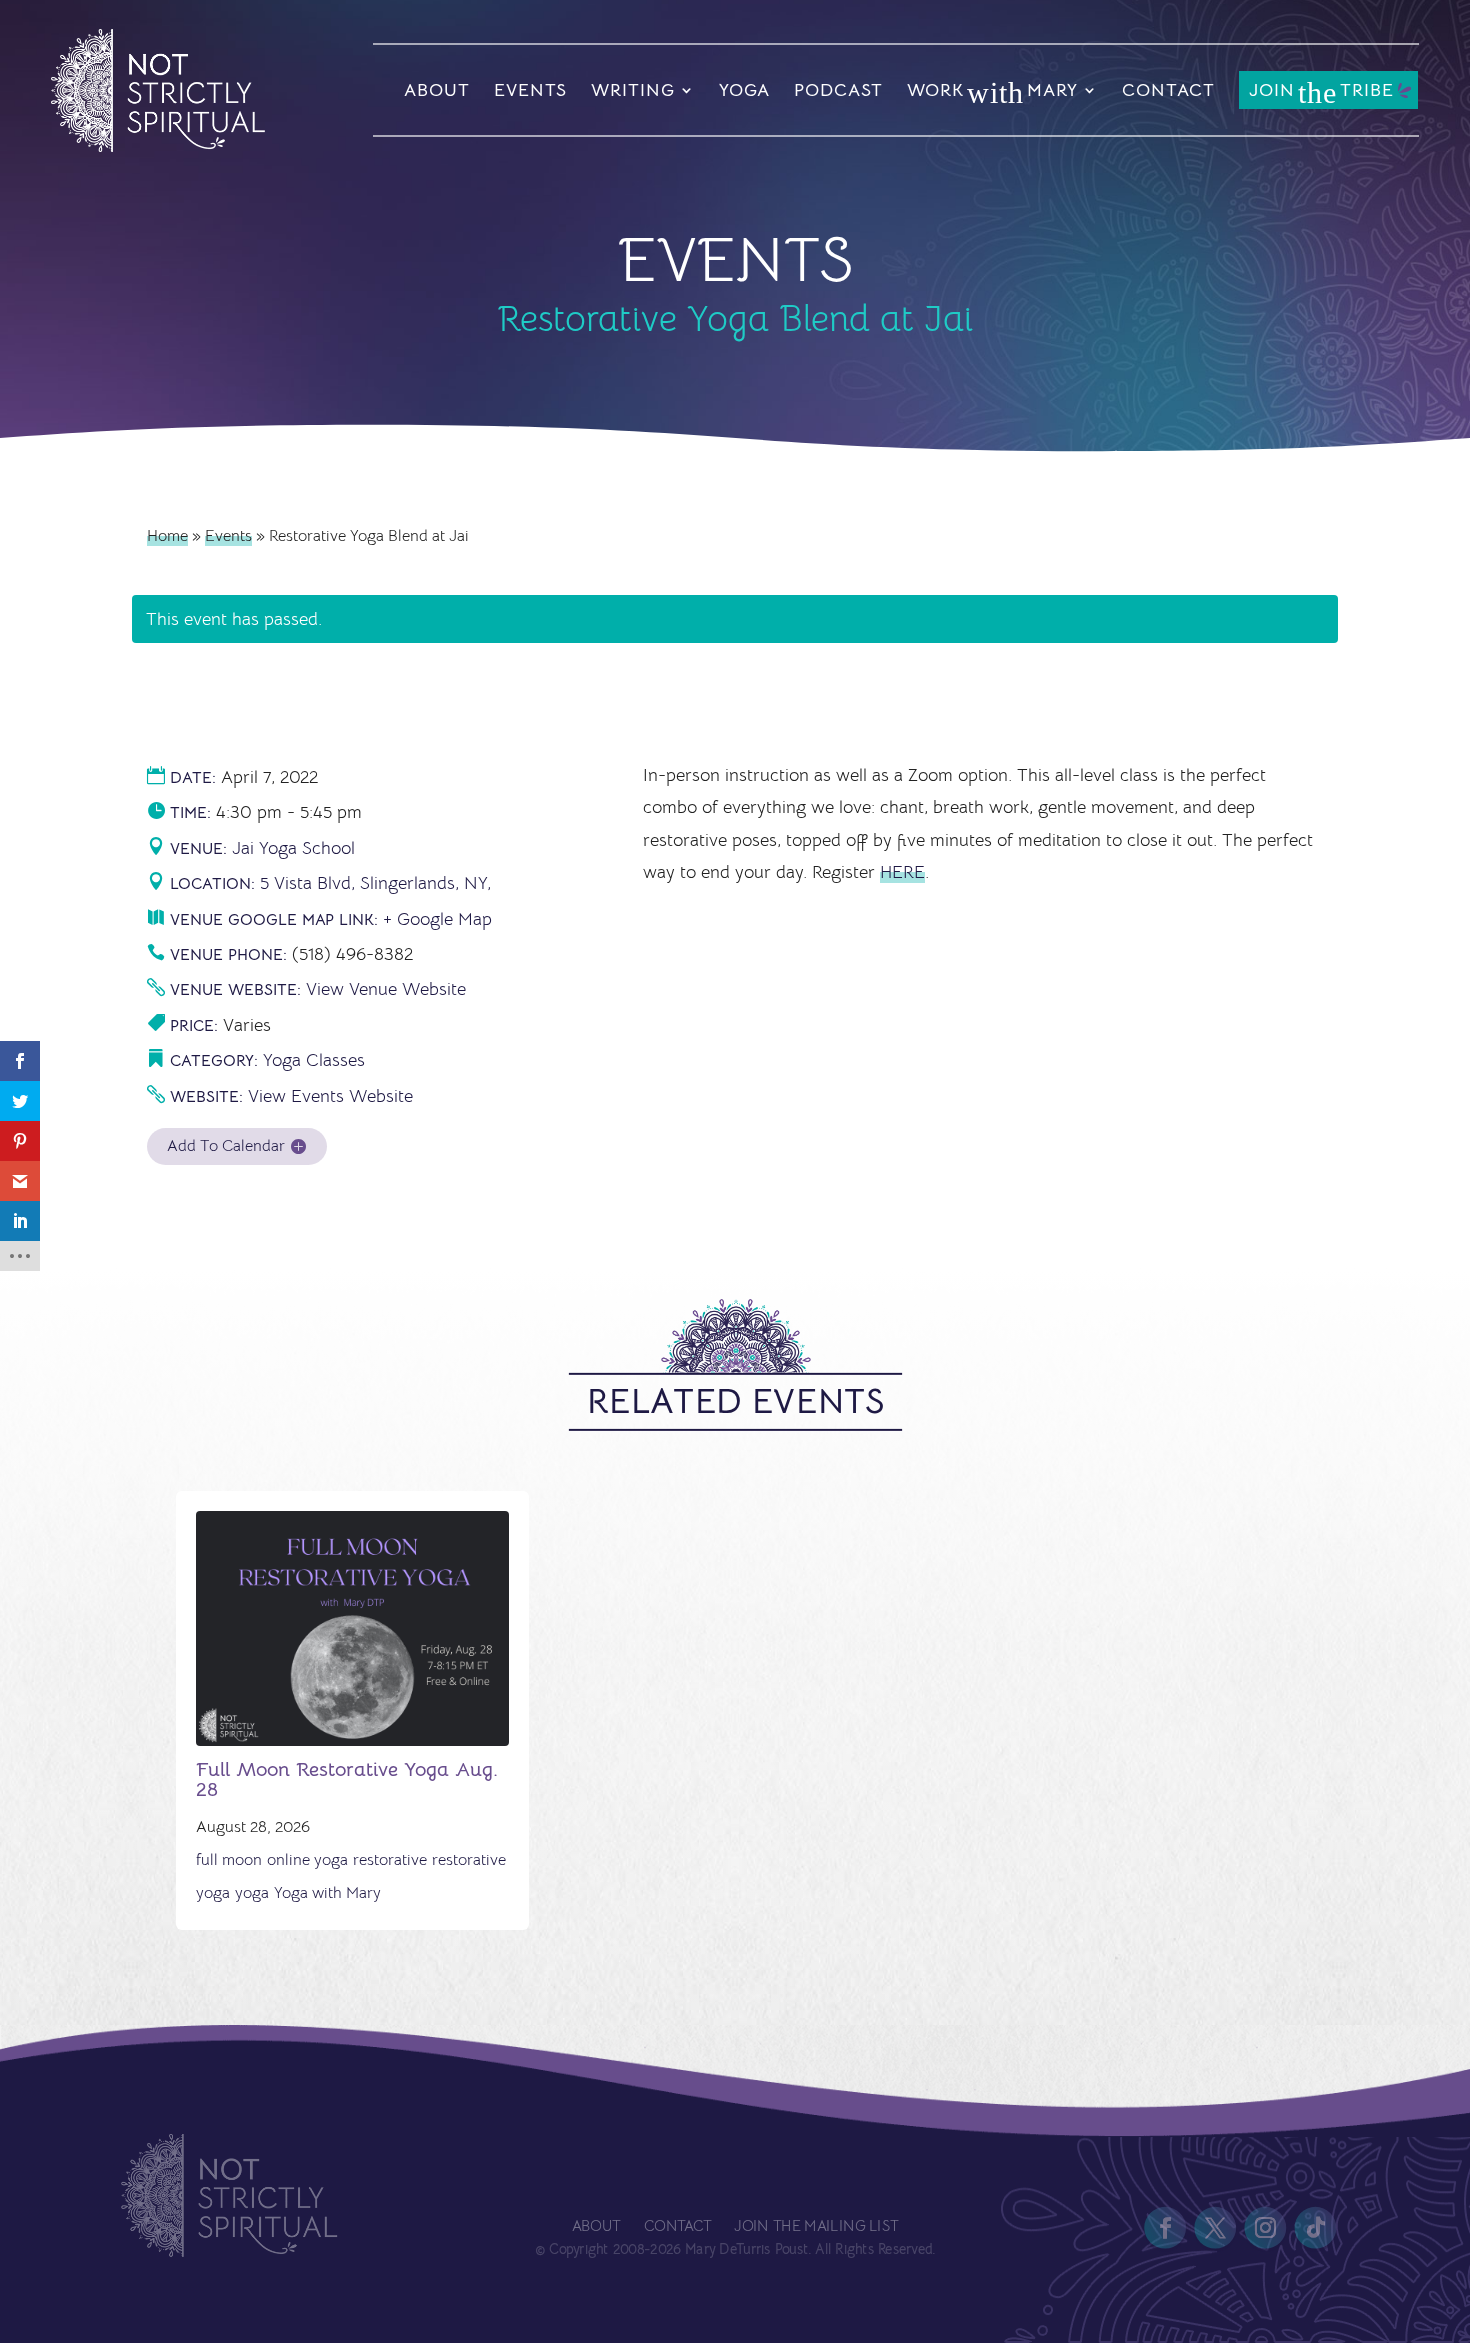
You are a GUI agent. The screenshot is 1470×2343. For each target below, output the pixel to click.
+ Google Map (437, 919)
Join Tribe (1321, 92)
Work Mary (992, 92)
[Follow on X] (1216, 2228)
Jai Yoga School (293, 848)
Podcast (838, 90)
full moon (229, 1860)
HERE (902, 872)
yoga (252, 1893)
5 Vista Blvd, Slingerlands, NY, (375, 883)
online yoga (307, 1860)
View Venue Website (386, 989)
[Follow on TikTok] (1316, 2228)
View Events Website (330, 1096)
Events (530, 90)
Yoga (744, 90)
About (437, 90)
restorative (390, 1860)
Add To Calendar (226, 1146)
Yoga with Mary (327, 1893)
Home (167, 536)
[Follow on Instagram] (1266, 2228)
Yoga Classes (314, 1060)
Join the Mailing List (816, 2226)
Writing (633, 90)
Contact (1168, 90)
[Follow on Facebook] (1166, 2228)
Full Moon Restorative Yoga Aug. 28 (347, 1779)
